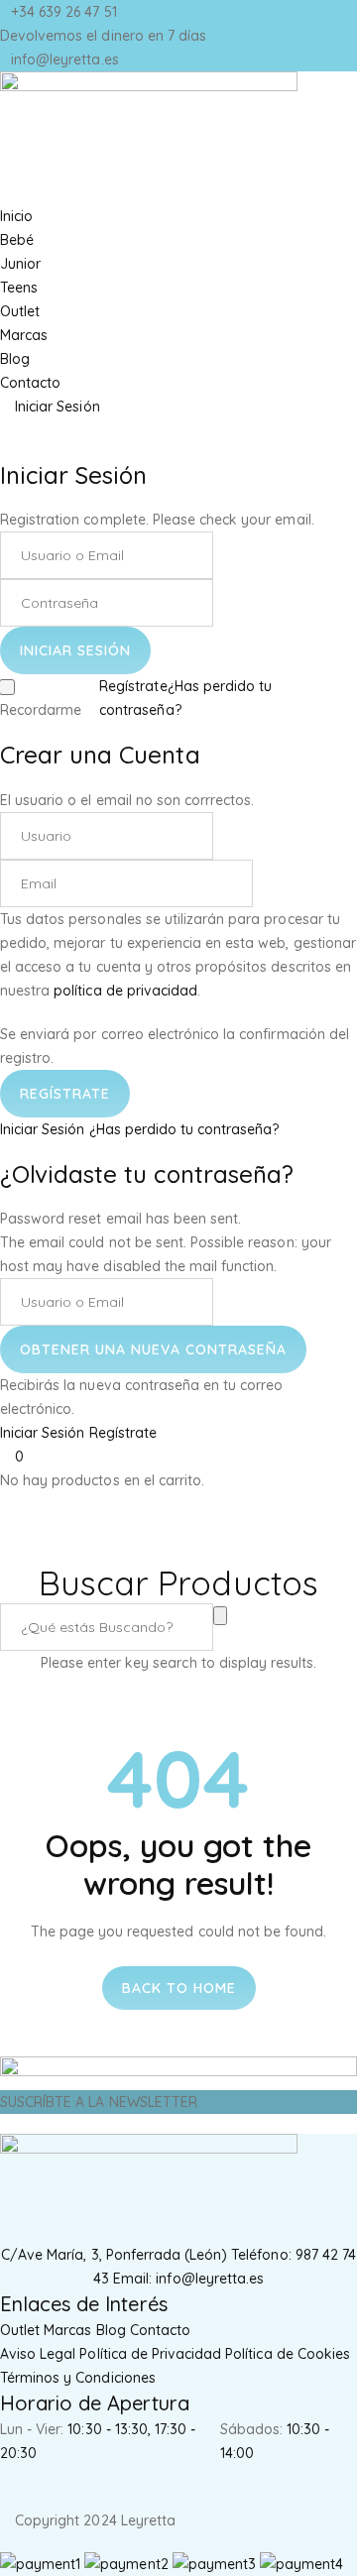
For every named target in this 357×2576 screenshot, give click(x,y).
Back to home (179, 1988)
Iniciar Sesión (43, 1129)
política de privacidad (125, 991)
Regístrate (133, 686)
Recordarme (41, 710)
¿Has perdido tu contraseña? (184, 1129)
